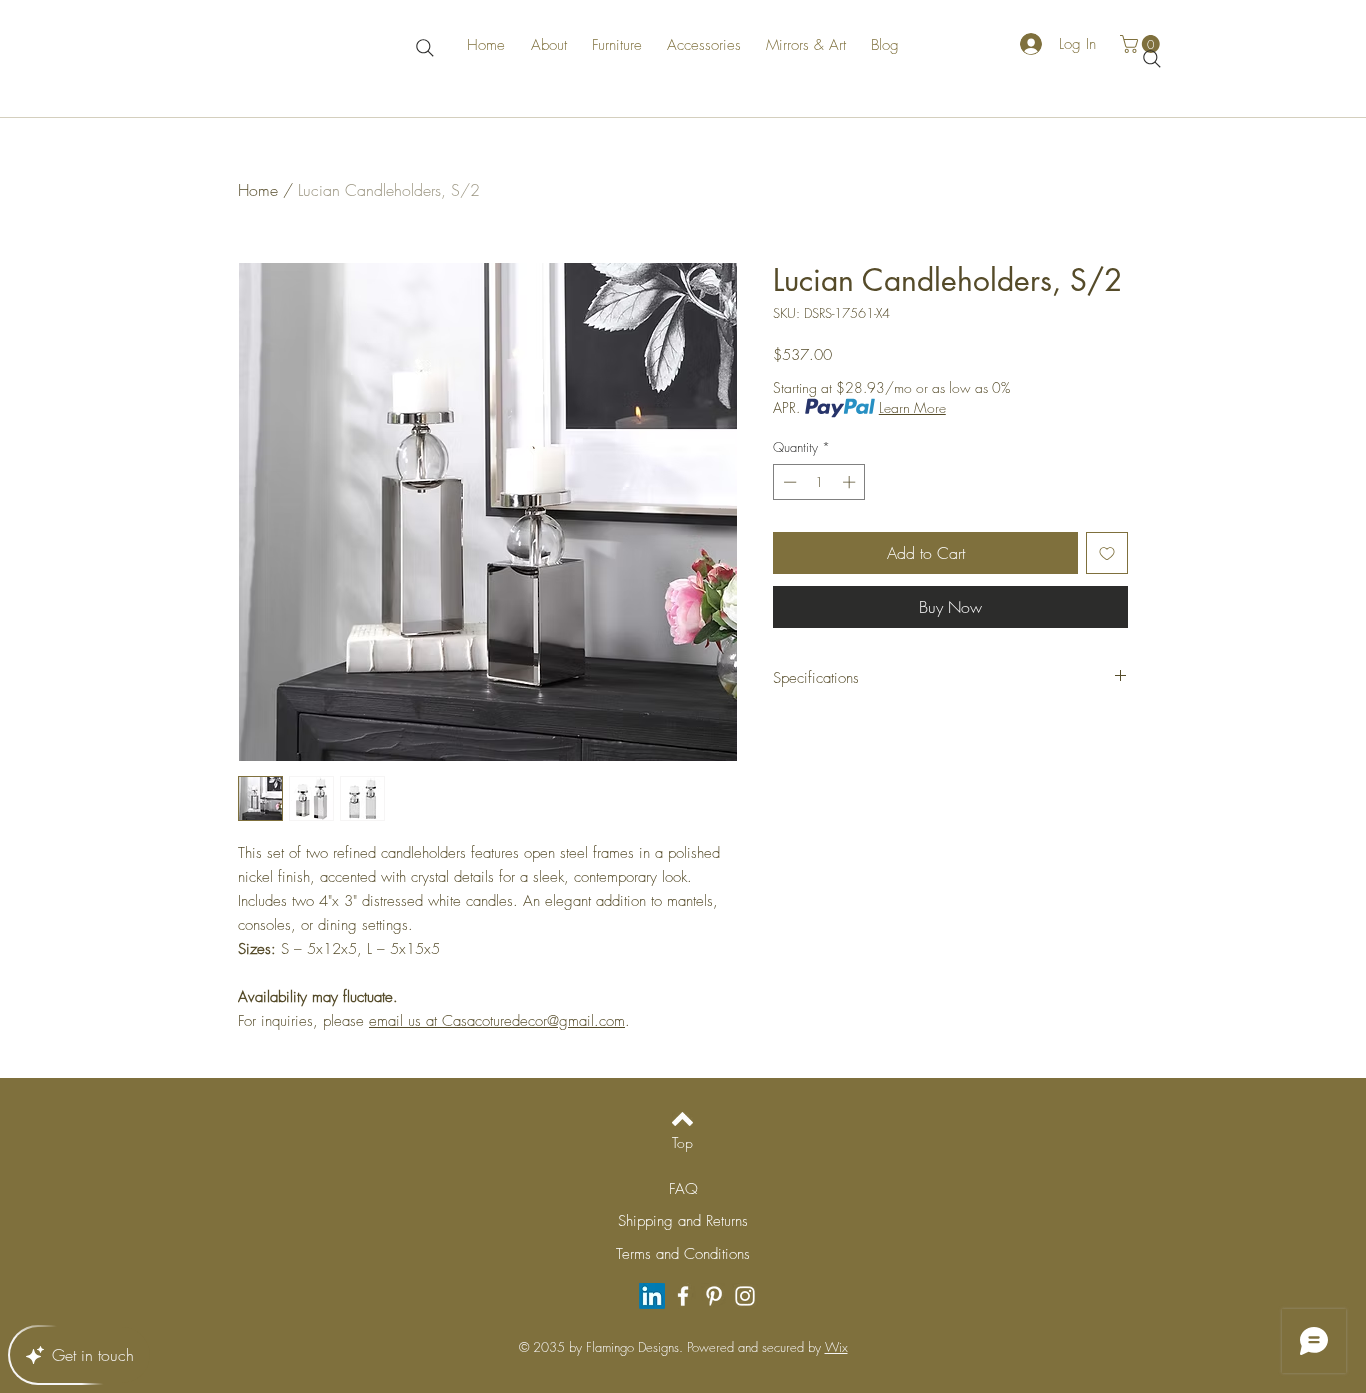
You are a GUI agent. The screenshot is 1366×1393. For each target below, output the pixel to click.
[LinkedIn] (652, 1296)
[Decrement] (788, 482)
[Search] (424, 48)
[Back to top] (682, 1119)
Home (258, 190)
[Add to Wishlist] (1107, 553)
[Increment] (851, 482)
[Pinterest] (714, 1296)
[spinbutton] (819, 482)
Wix (836, 1347)
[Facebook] (683, 1296)
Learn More (912, 407)
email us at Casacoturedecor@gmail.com (497, 1021)
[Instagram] (745, 1296)
